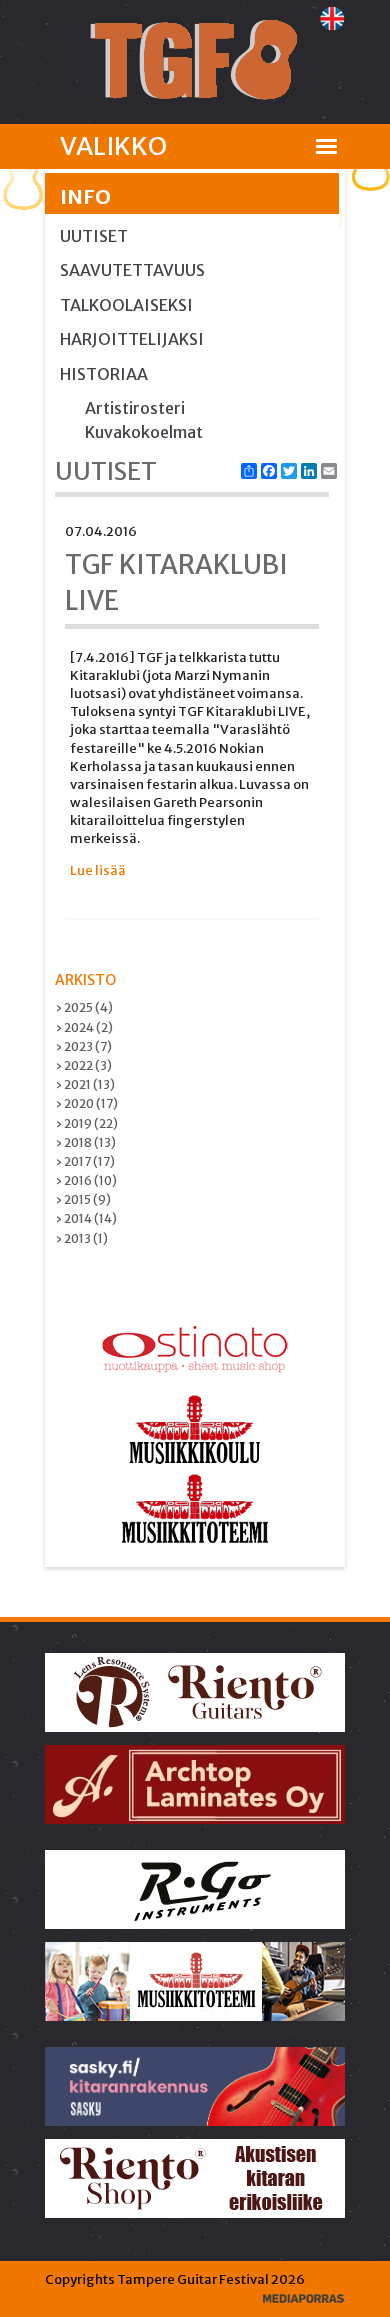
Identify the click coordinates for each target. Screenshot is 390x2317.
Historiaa (104, 374)
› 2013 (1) (81, 1238)
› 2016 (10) (86, 1180)
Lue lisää (98, 870)
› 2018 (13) (85, 1142)
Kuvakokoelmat (144, 432)
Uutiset (94, 236)
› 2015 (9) (83, 1199)
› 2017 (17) (85, 1161)
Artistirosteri (135, 408)
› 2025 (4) (84, 1007)
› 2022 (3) (83, 1065)
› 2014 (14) (86, 1218)
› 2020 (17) (86, 1103)
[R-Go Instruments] (196, 1888)
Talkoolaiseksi (126, 305)
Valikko (113, 146)
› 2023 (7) (83, 1046)
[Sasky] (196, 2085)
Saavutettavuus (132, 270)
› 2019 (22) (86, 1123)
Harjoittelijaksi (132, 339)
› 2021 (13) (85, 1084)
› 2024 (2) (84, 1027)
